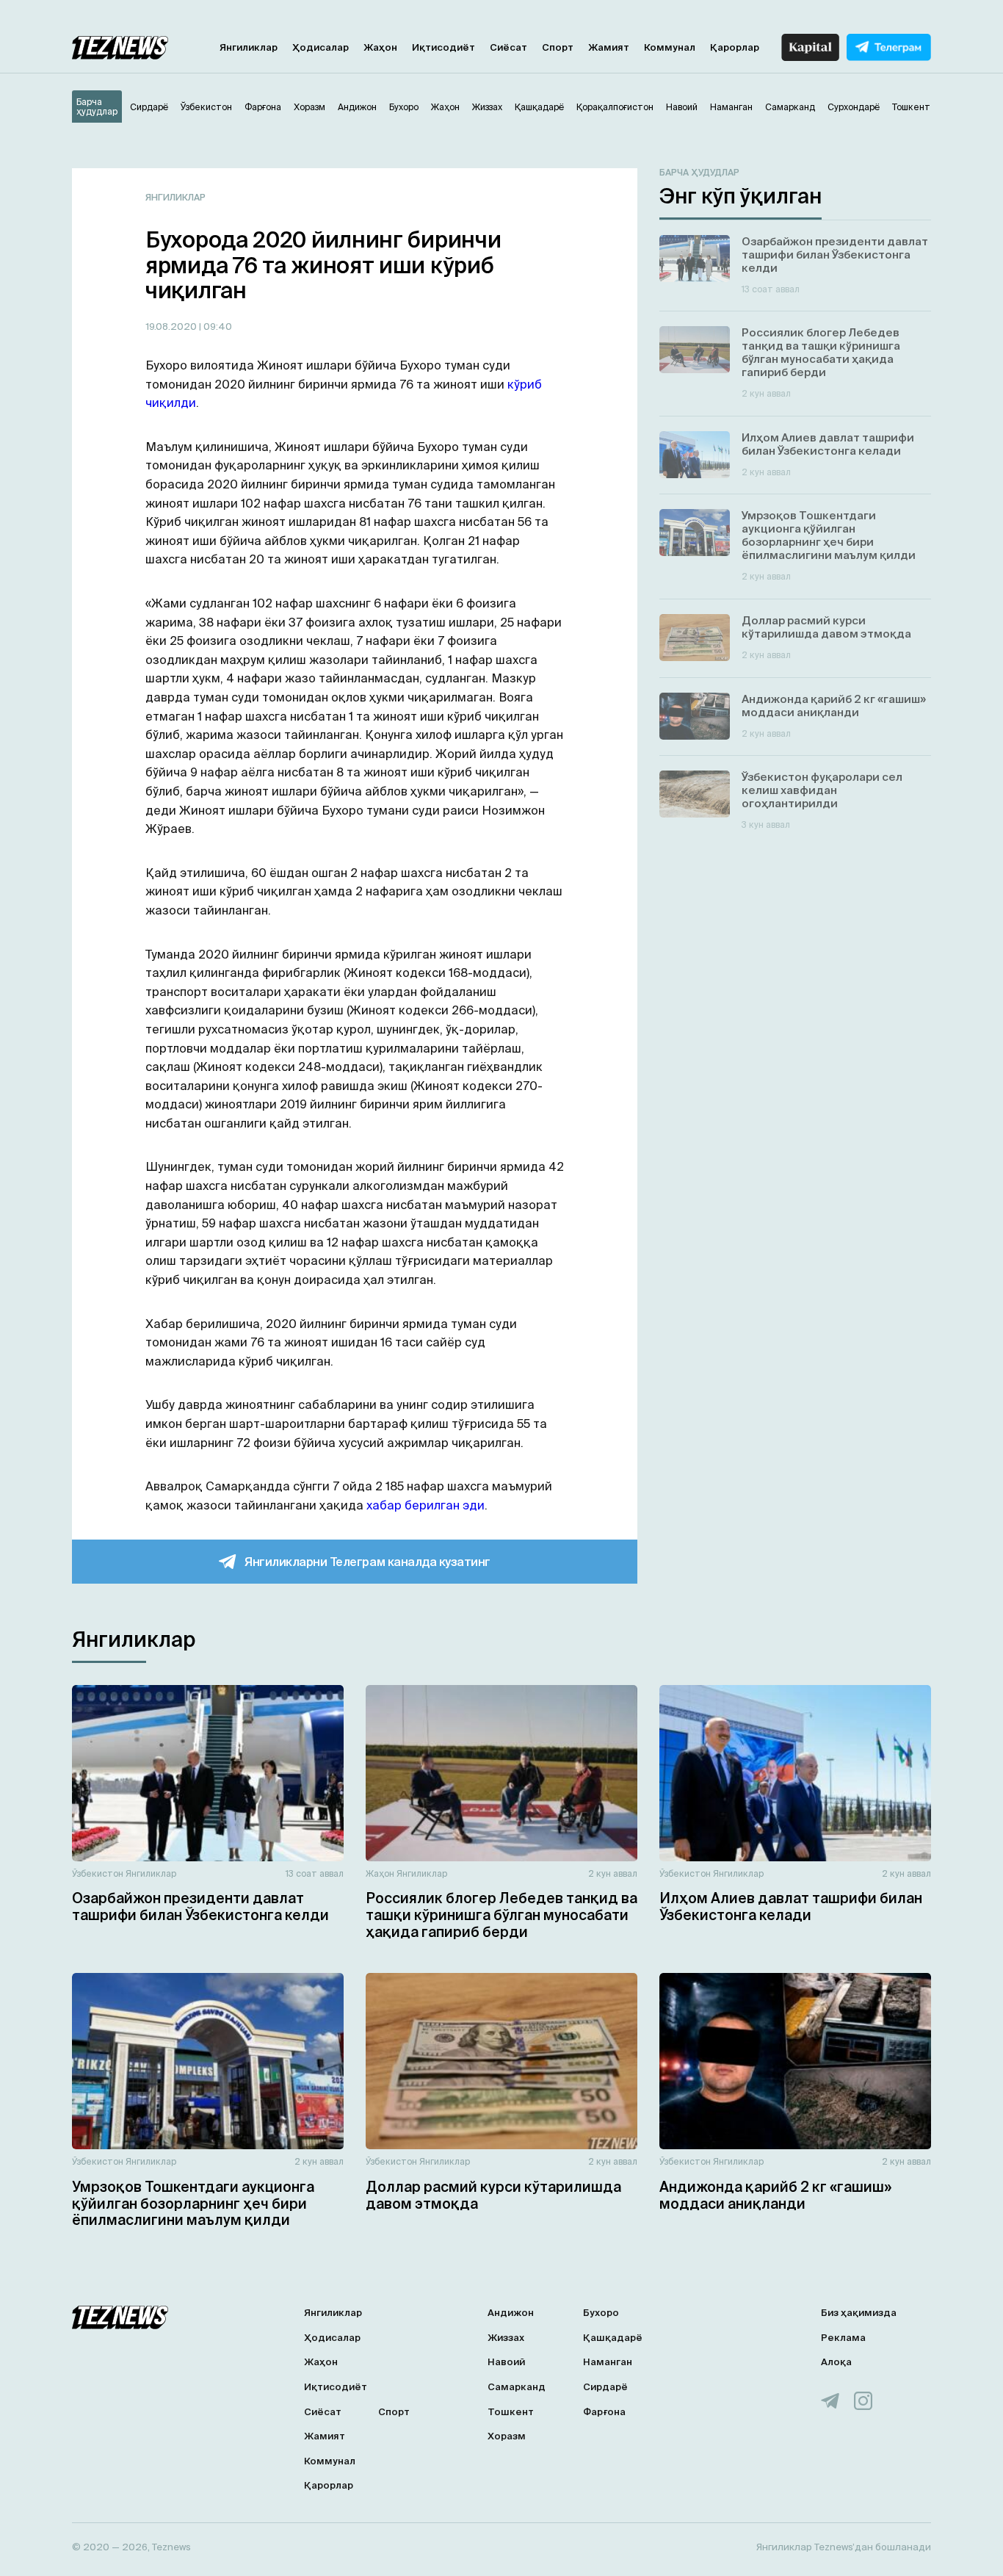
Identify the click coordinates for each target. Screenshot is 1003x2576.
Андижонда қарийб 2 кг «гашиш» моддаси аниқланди (775, 2195)
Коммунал (670, 47)
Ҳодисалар (321, 47)
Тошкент (511, 2412)
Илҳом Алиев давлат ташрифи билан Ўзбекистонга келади (791, 1906)
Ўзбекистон (98, 1873)
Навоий (506, 2362)
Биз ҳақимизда (859, 2313)
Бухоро (601, 2313)
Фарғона (604, 2412)
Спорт (558, 47)
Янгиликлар (249, 47)
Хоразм (507, 2436)
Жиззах (506, 2338)
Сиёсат (508, 47)
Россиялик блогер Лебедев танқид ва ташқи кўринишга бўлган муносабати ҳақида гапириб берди (501, 1915)
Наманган (608, 2362)
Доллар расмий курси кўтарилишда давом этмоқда (493, 2195)
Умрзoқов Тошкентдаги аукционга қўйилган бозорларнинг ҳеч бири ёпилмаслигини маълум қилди (193, 2204)
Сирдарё (605, 2387)
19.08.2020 (172, 326)
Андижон (511, 2313)
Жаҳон (380, 47)
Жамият (609, 47)
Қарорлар (735, 47)
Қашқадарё (613, 2338)
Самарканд (517, 2387)
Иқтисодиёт (443, 47)
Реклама (843, 2338)
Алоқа (836, 2362)
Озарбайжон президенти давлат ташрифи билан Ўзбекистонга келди (200, 1906)
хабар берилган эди (426, 1505)
